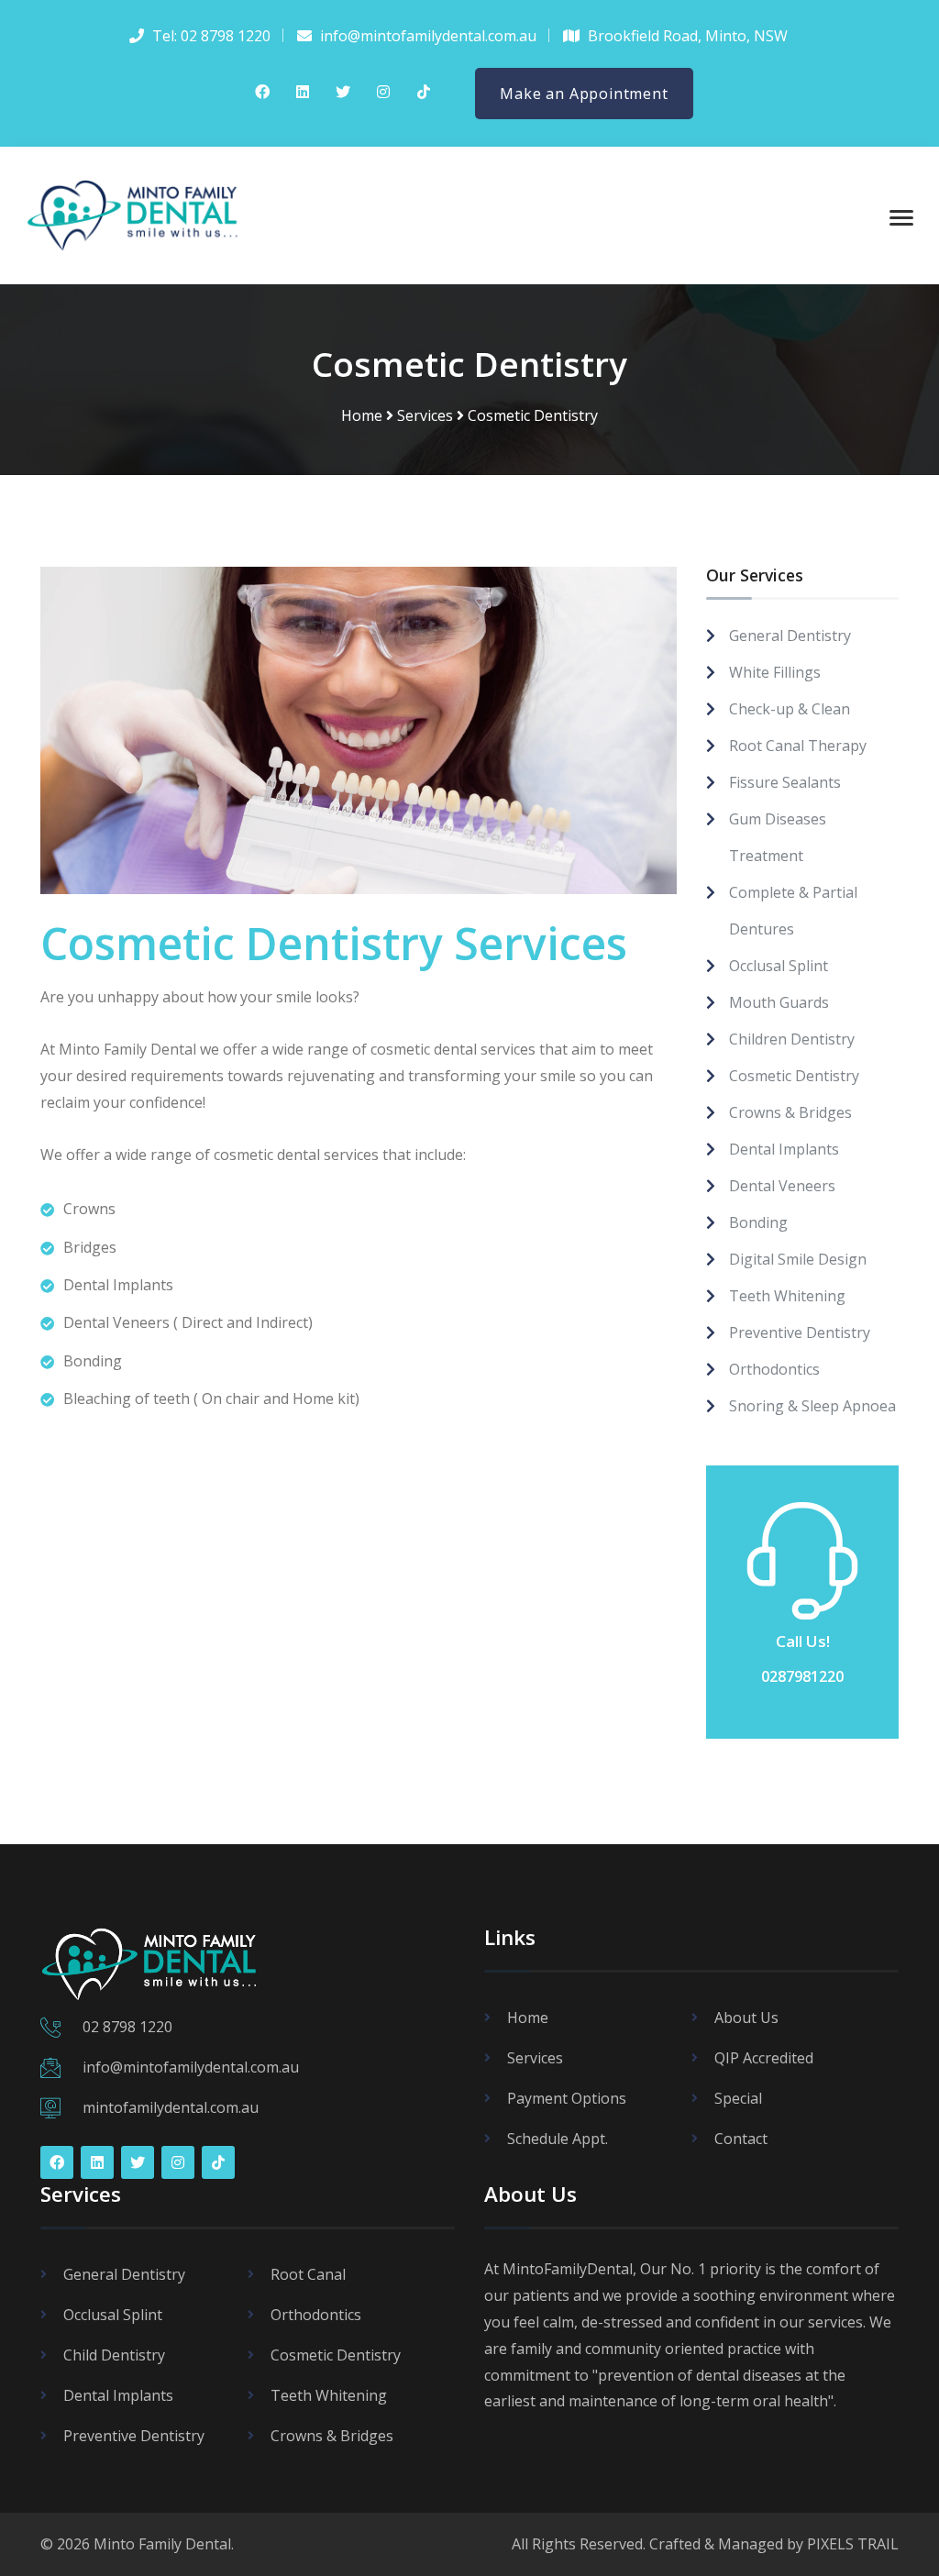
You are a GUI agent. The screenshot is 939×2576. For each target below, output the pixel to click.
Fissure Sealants (785, 782)
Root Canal (308, 2274)
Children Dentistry (792, 1039)
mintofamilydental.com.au (171, 2107)
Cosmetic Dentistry (794, 1076)
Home (362, 415)
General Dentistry (790, 636)
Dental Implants (784, 1149)
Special (738, 2098)
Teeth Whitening (787, 1296)
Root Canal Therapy (798, 746)
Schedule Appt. (558, 2139)
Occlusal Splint (779, 966)
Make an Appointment (584, 94)
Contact (741, 2139)
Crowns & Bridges (790, 1112)
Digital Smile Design (798, 1259)
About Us (746, 2018)
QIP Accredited (764, 2058)
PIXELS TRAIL (853, 2544)
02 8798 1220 (127, 2027)
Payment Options (567, 2098)
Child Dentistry (114, 2355)
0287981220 (802, 1676)
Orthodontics (774, 1369)
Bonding (758, 1222)
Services (425, 415)
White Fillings (775, 672)
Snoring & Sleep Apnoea (812, 1406)
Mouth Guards (779, 1002)
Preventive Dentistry (800, 1332)
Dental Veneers (782, 1186)
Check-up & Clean (790, 709)
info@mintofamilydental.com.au (191, 2067)
